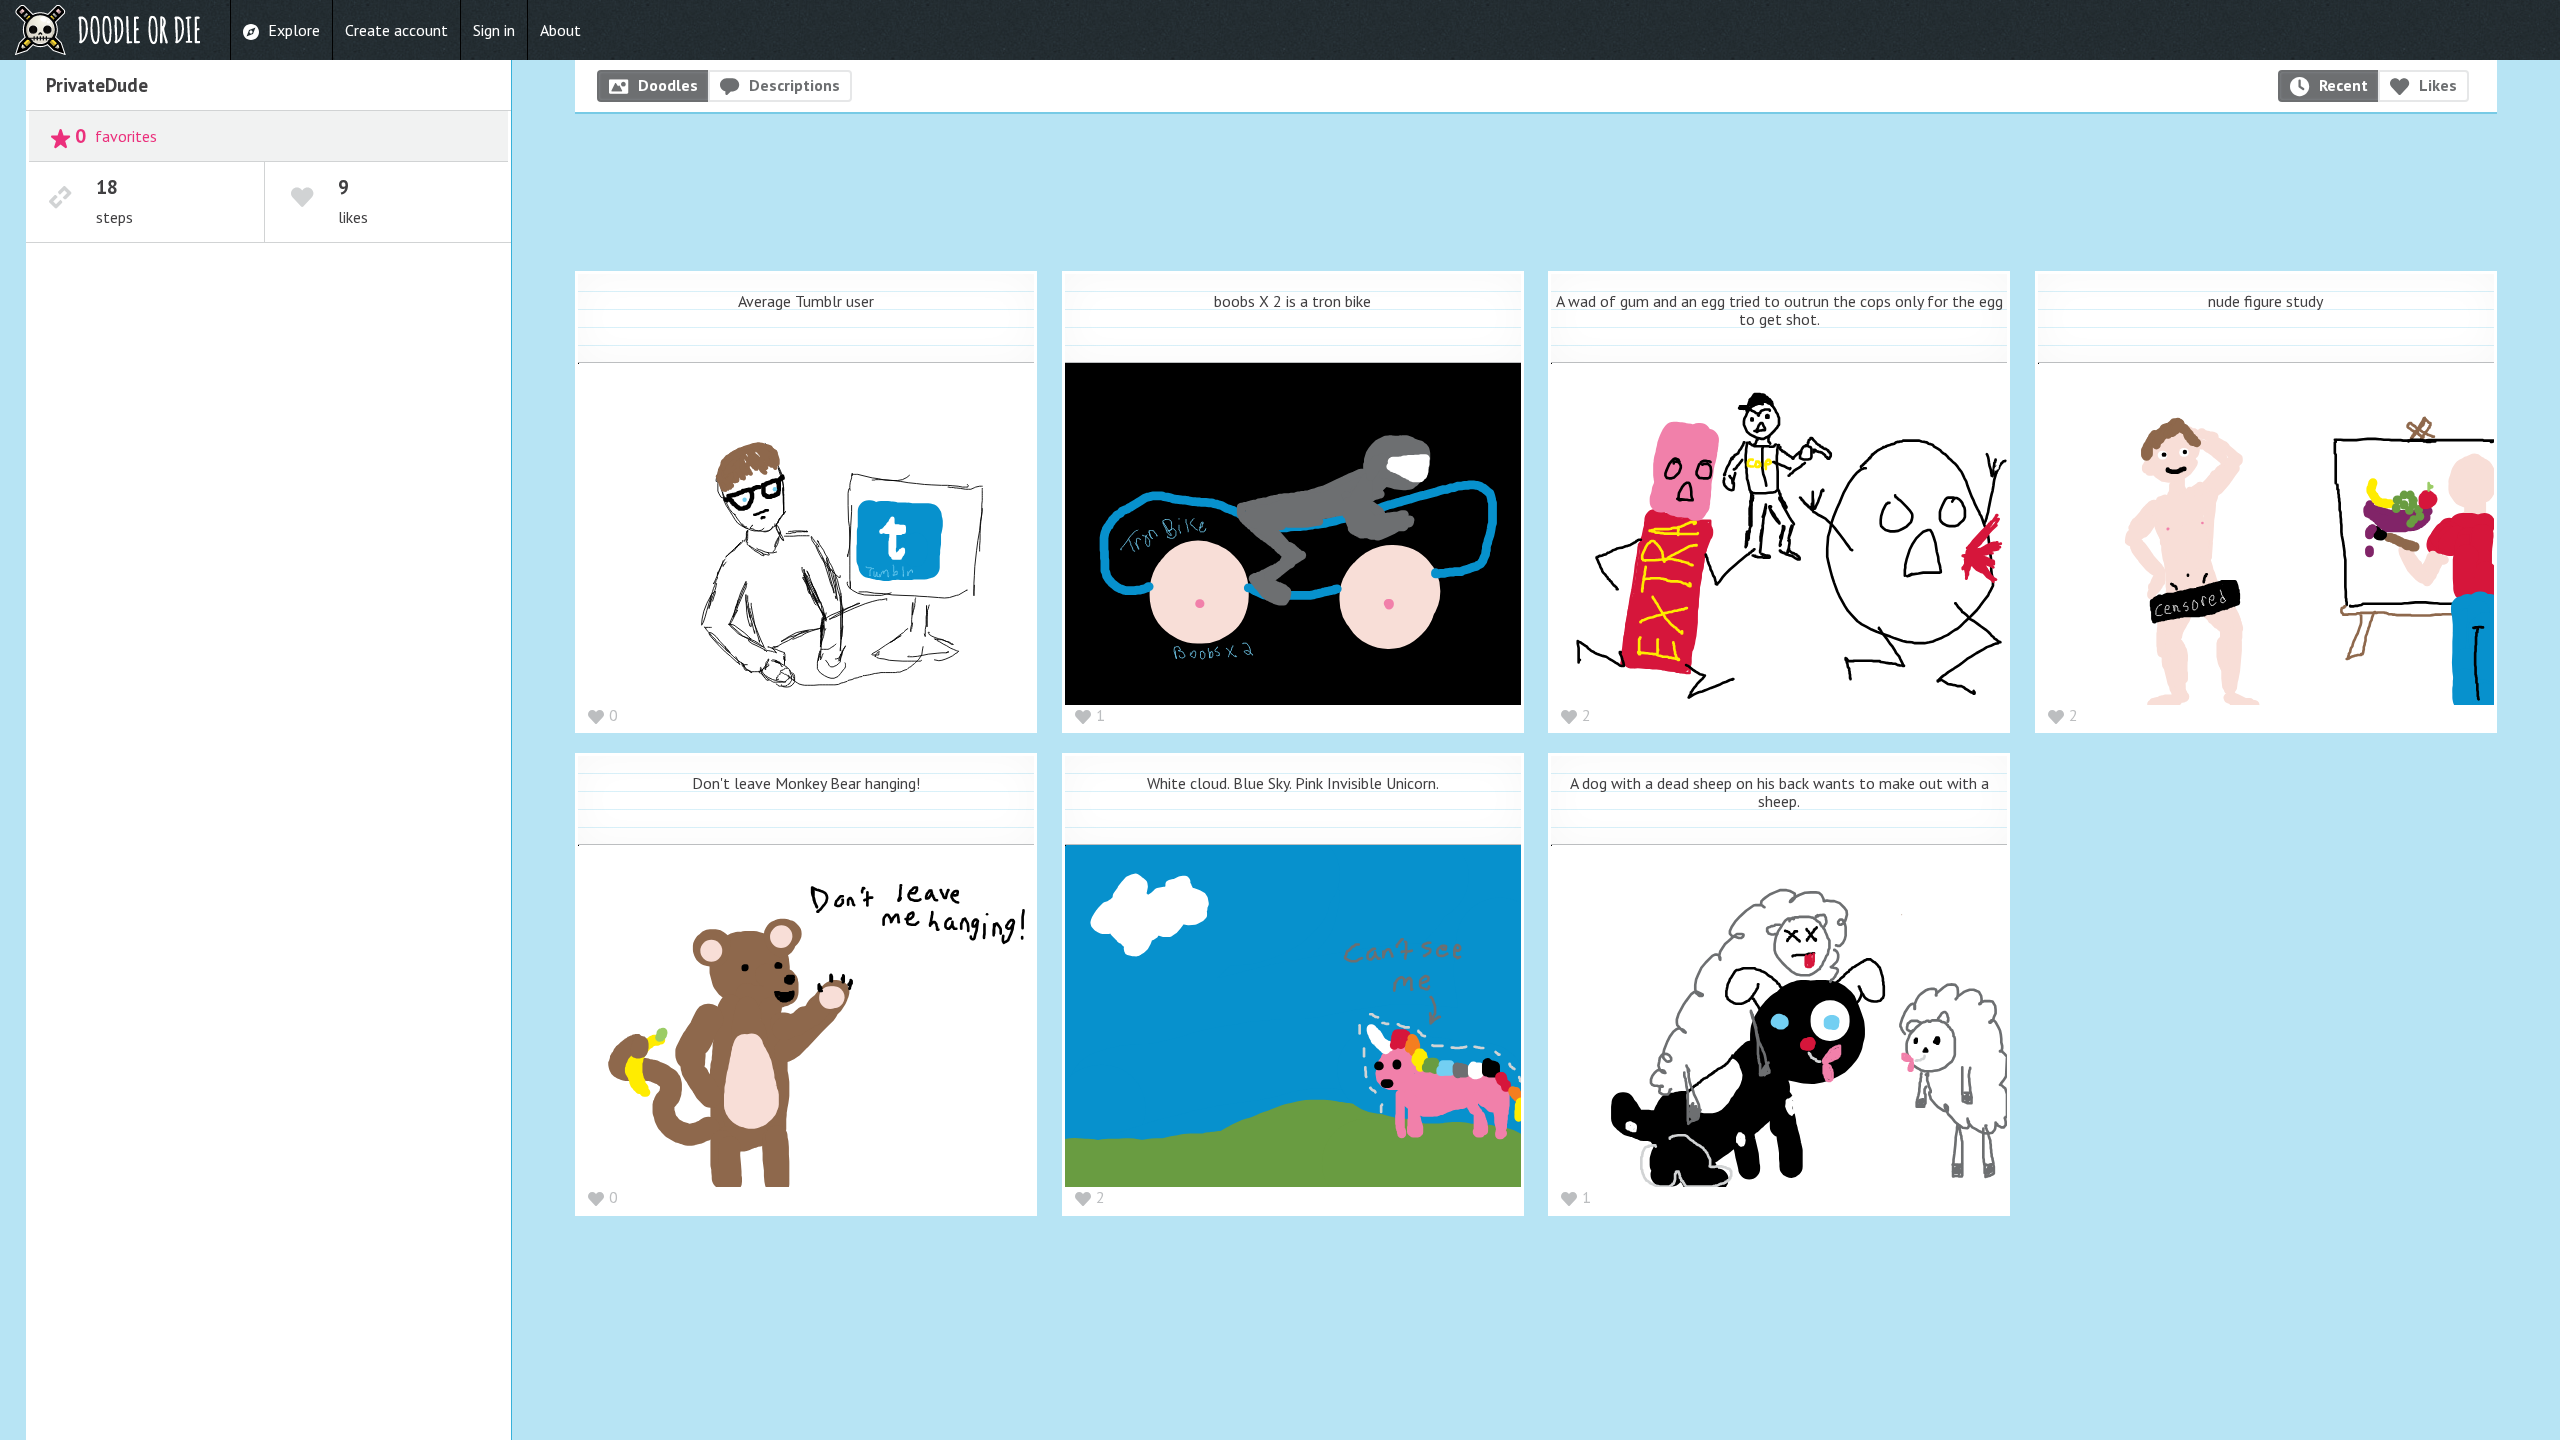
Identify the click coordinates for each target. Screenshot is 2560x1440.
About (560, 30)
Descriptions (794, 85)
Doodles (668, 85)
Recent (2343, 85)
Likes (2438, 85)
